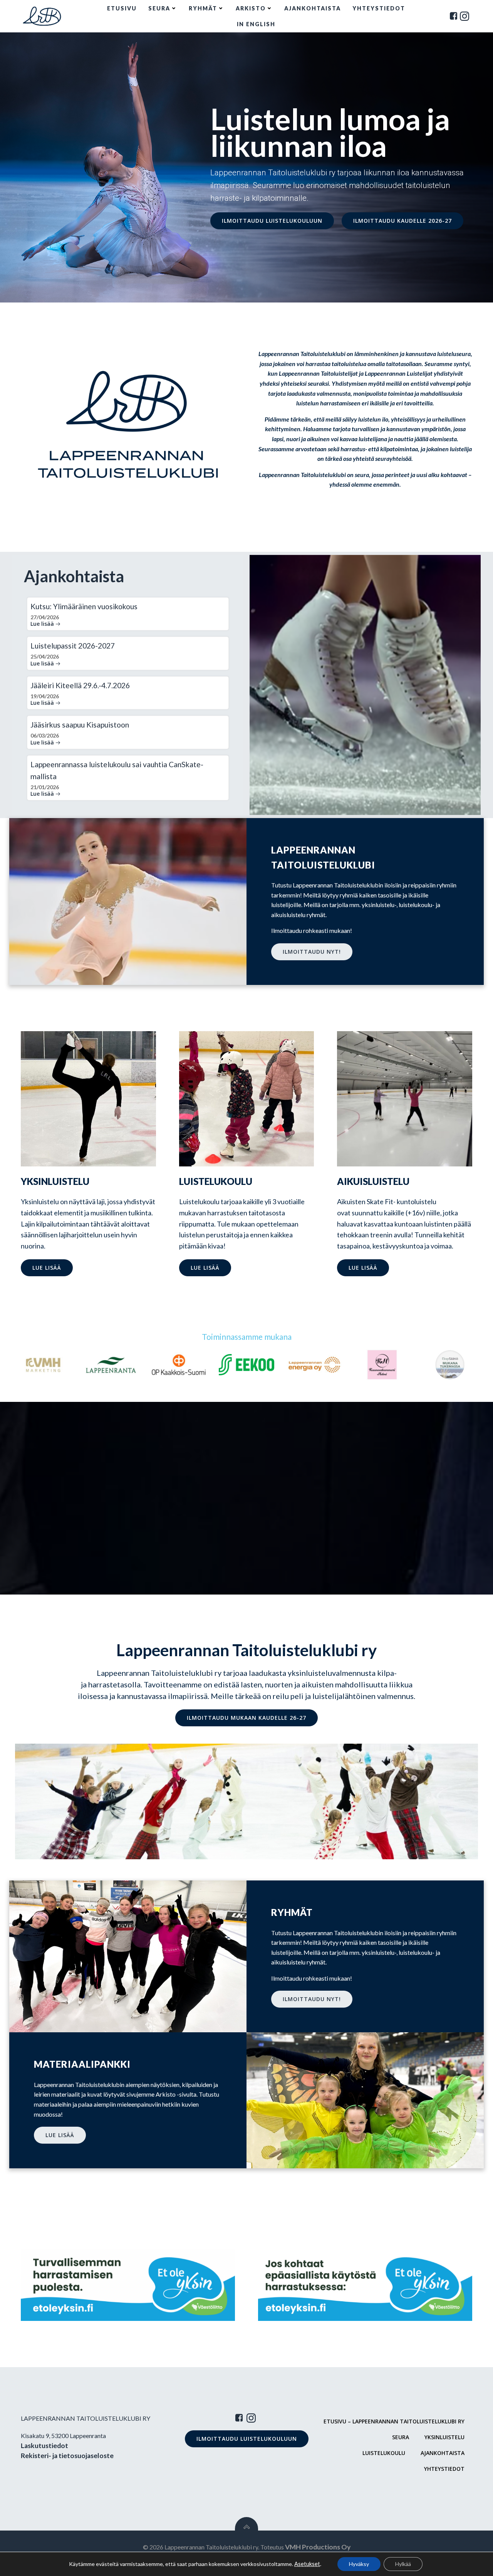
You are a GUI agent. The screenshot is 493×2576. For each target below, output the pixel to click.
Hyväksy (359, 2564)
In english (256, 24)
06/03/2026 (45, 735)
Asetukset (307, 2564)
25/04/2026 (45, 656)
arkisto (251, 8)
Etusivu (122, 8)
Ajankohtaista (313, 8)
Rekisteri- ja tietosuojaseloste (67, 2456)
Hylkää (403, 2564)
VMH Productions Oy (318, 2547)
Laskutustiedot (44, 2446)
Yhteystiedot (379, 8)
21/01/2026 (45, 787)
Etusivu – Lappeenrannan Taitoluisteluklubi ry (394, 2421)
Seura (159, 8)
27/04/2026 (45, 617)
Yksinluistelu (444, 2437)
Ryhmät (203, 8)
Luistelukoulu (384, 2453)
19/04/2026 (45, 696)
